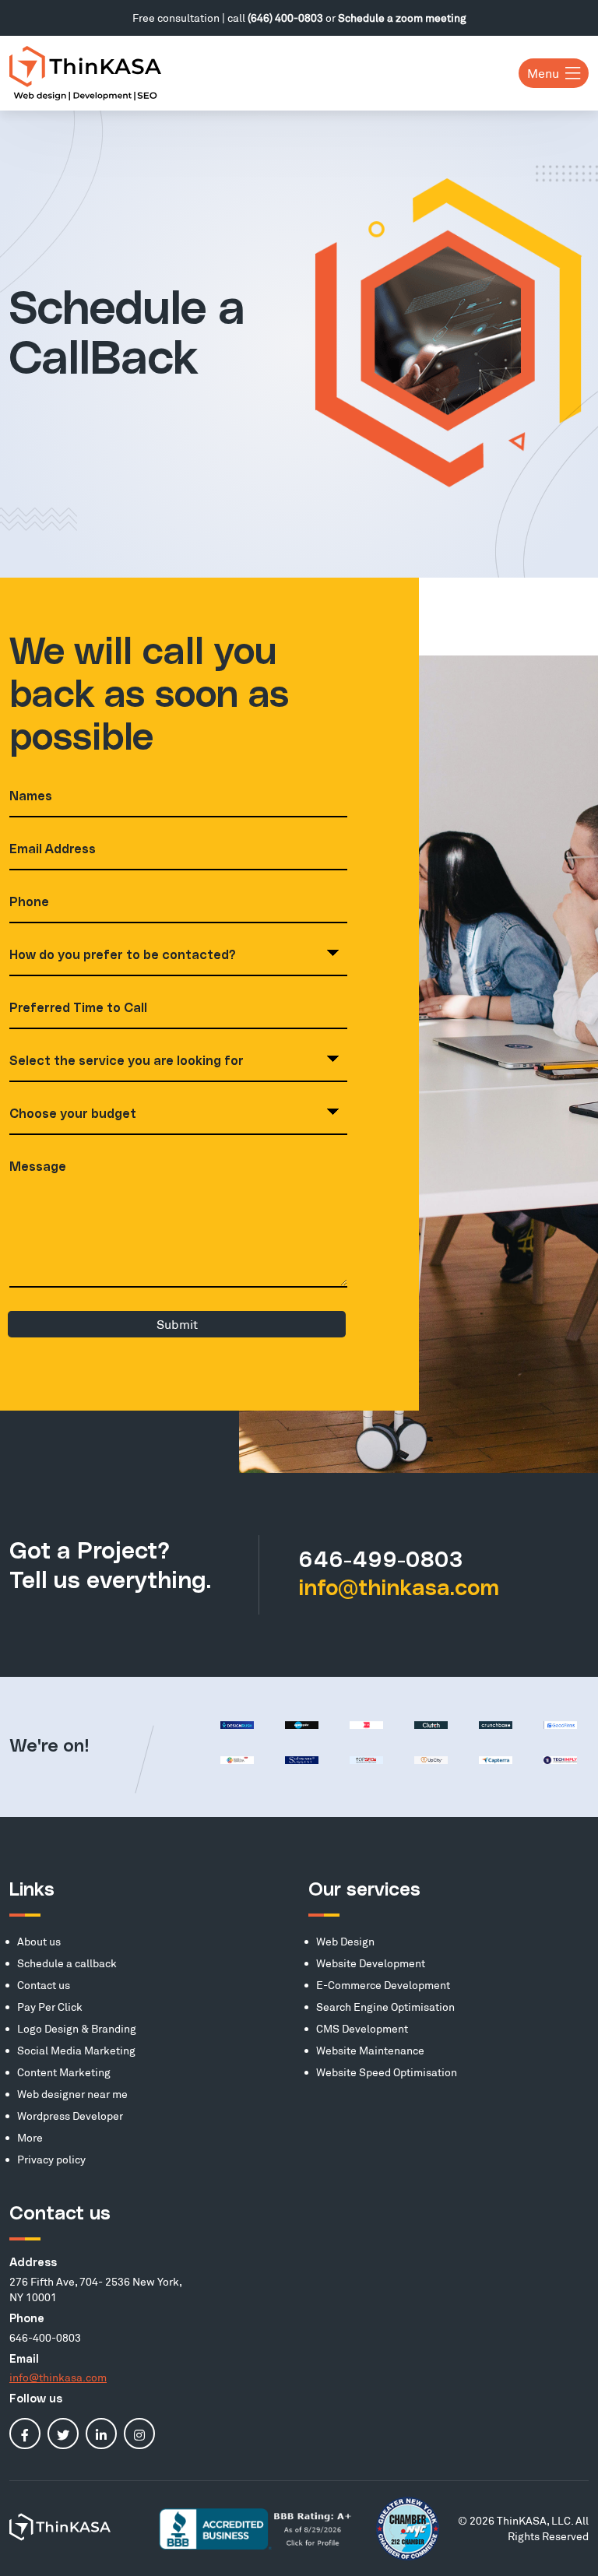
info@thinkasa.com (399, 1589)
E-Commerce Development (383, 1985)
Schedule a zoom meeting (402, 18)
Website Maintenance (370, 2050)
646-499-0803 (381, 1561)
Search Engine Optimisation (385, 2007)
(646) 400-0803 (285, 18)
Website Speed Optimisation (387, 2072)
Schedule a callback (67, 1963)
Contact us (44, 1985)
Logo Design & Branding (77, 2028)
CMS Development (362, 2028)
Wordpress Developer (70, 2116)
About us (39, 1941)
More (30, 2137)
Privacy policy (51, 2159)
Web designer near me (72, 2094)
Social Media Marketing (76, 2050)
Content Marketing (64, 2072)
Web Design (345, 1941)
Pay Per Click (50, 2007)
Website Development (371, 1963)
